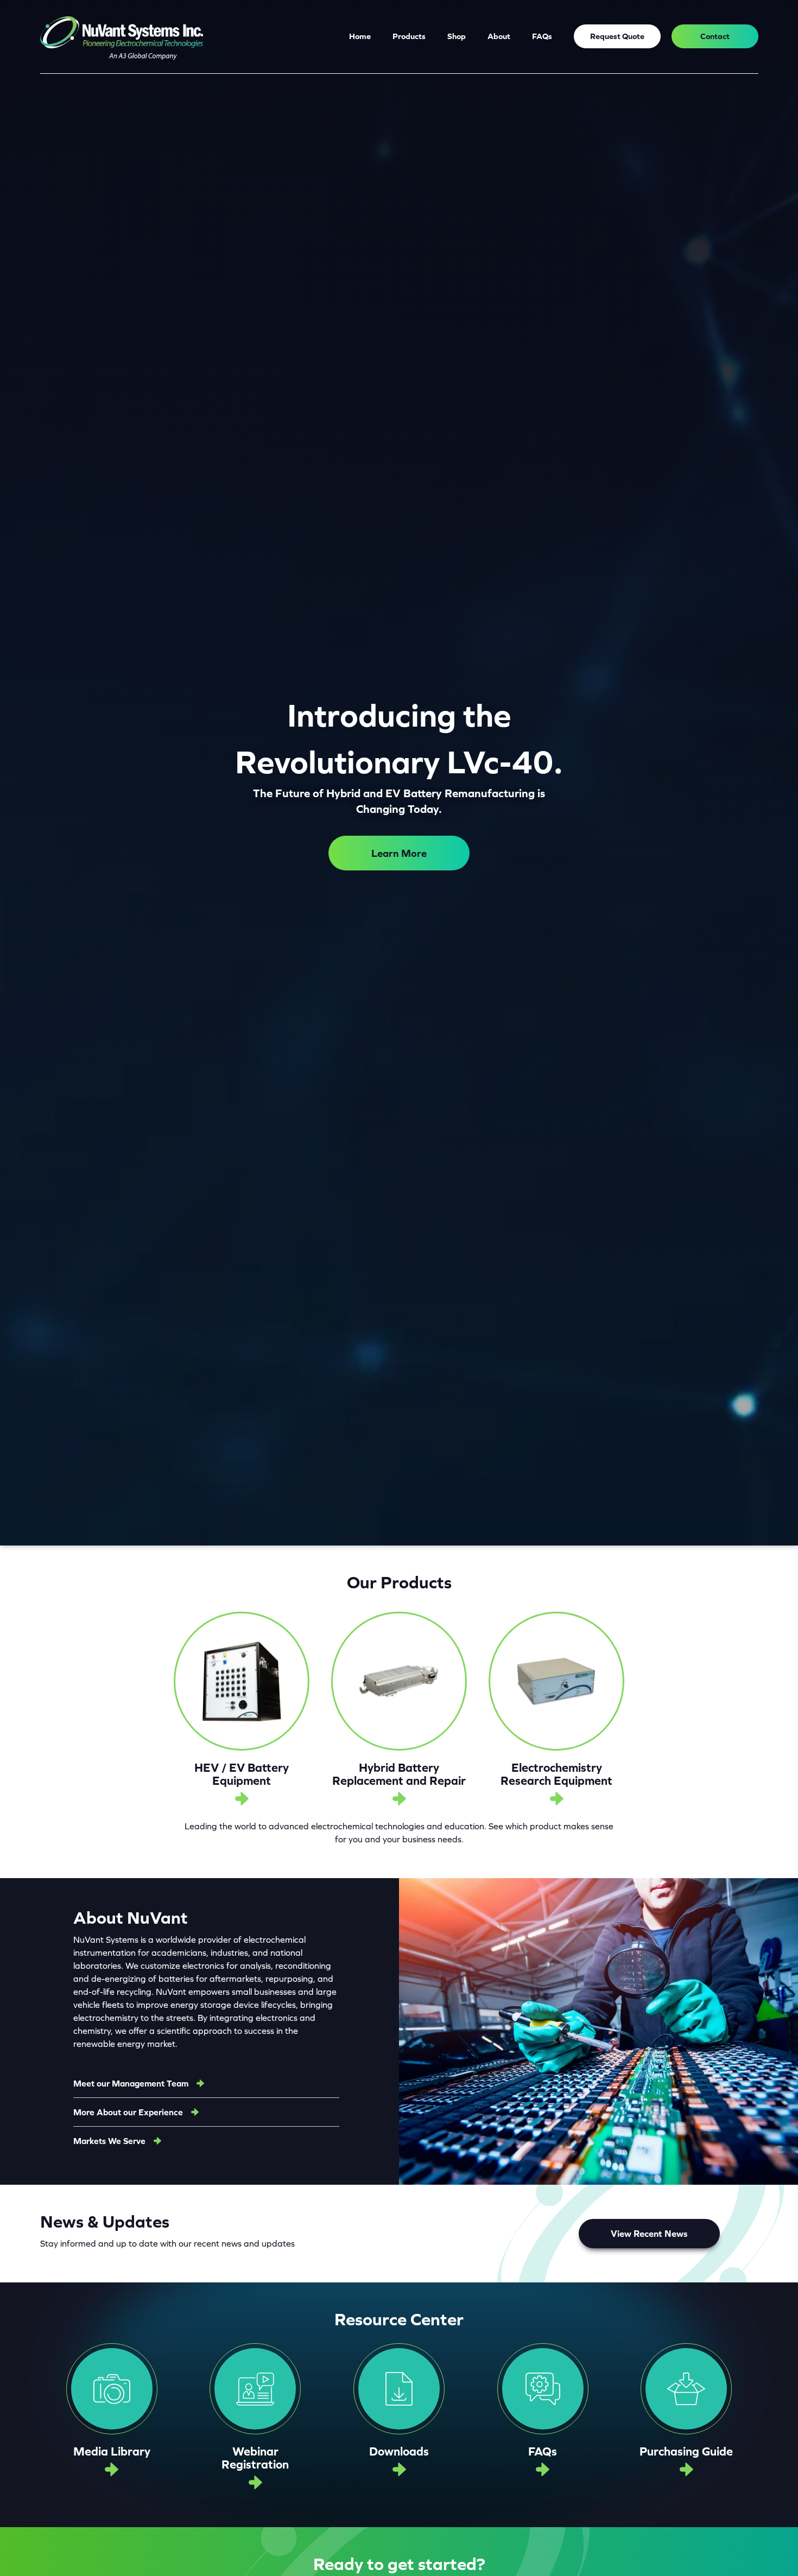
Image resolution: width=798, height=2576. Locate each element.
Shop (457, 36)
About (499, 36)
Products (409, 36)
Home (360, 36)
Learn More (399, 853)
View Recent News (649, 2234)
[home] (122, 37)
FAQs (542, 36)
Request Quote (617, 36)
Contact (715, 36)
